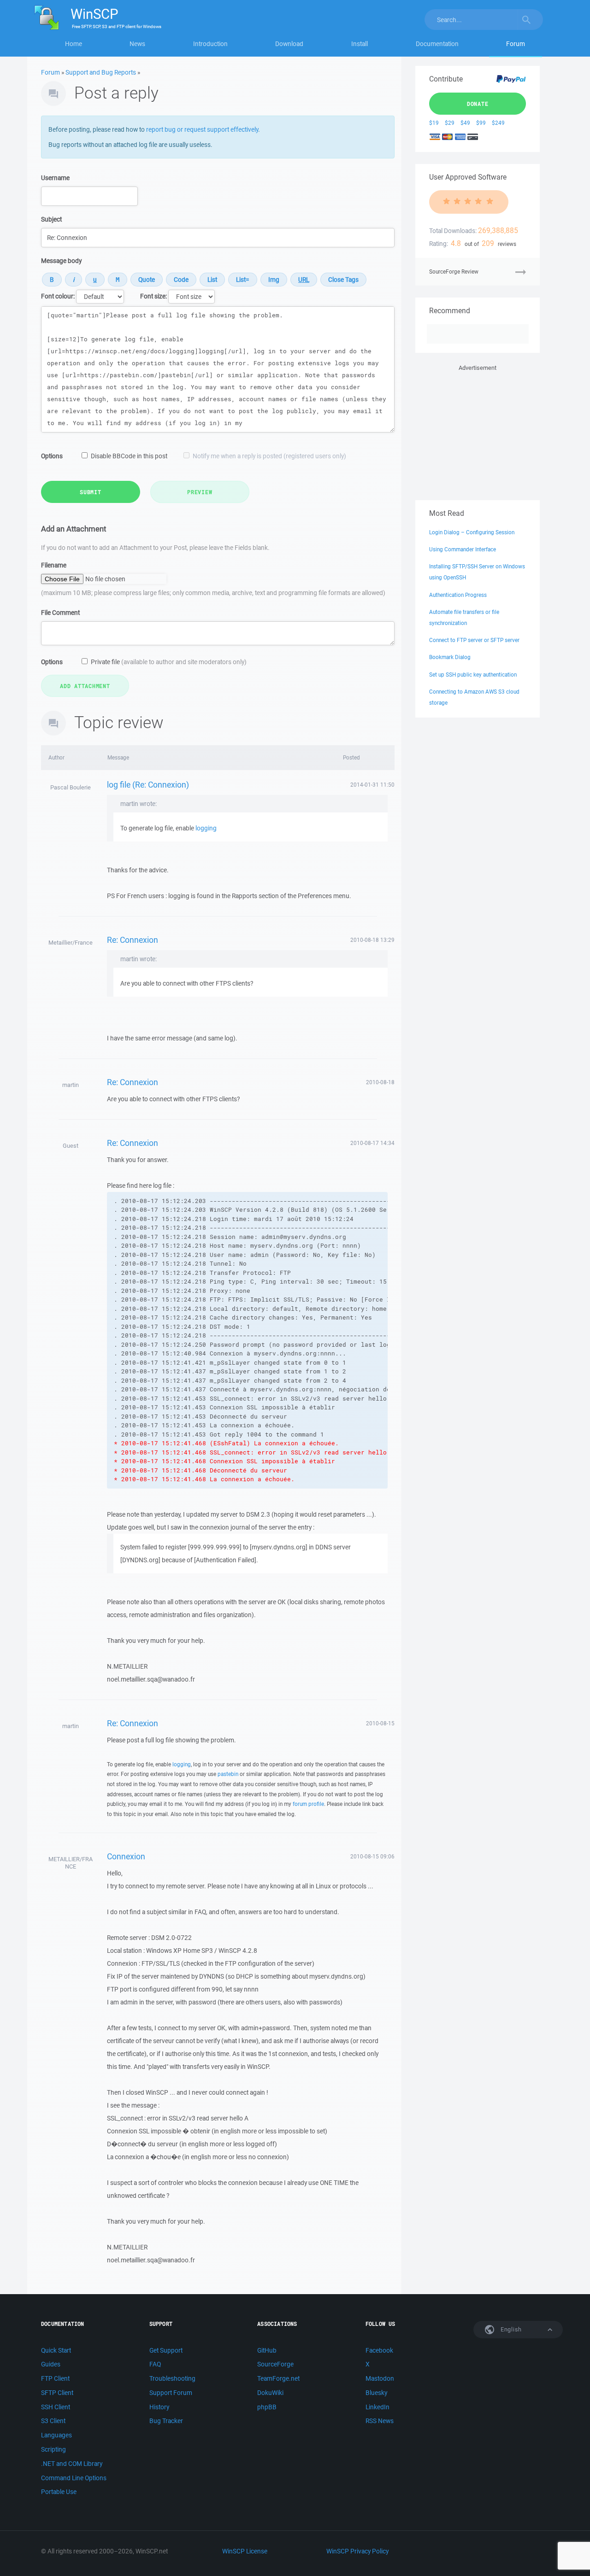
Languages (56, 2435)
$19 (434, 123)
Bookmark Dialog (450, 657)
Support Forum (171, 2393)
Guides (51, 2364)
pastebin (228, 1774)
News (137, 44)
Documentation (437, 44)
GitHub (267, 2350)
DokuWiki (270, 2393)
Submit (91, 492)
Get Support (166, 2350)
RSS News (380, 2421)
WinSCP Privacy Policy (357, 2551)
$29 (450, 123)
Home (74, 44)
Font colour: (58, 296)
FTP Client (55, 2378)
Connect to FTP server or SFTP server (474, 640)
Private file (169, 662)
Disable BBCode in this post (129, 456)
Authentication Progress (458, 595)
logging (206, 828)
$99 (481, 123)
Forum (516, 44)
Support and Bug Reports (101, 72)
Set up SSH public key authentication (473, 675)
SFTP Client (57, 2393)
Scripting (53, 2449)
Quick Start (56, 2350)
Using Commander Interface (463, 549)
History (159, 2407)
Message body (61, 261)
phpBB (267, 2407)
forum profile (308, 1804)
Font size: (153, 296)
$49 (465, 123)
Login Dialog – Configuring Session (472, 532)
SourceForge (275, 2364)
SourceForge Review (454, 272)
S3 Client (53, 2421)
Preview (200, 492)
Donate (478, 104)
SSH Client (56, 2407)
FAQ (155, 2364)
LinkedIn (378, 2407)
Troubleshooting (172, 2378)
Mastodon (380, 2378)
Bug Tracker (166, 2421)
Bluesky (376, 2393)
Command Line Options (74, 2478)
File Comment (60, 613)
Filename (54, 565)
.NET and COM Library (72, 2464)
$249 (498, 123)
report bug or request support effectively (202, 129)
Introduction (210, 44)
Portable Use (59, 2492)
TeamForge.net (278, 2378)
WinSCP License (245, 2551)
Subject (51, 219)
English (510, 2329)
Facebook (379, 2350)
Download (289, 44)
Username (55, 178)
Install (360, 44)
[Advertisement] (478, 431)
